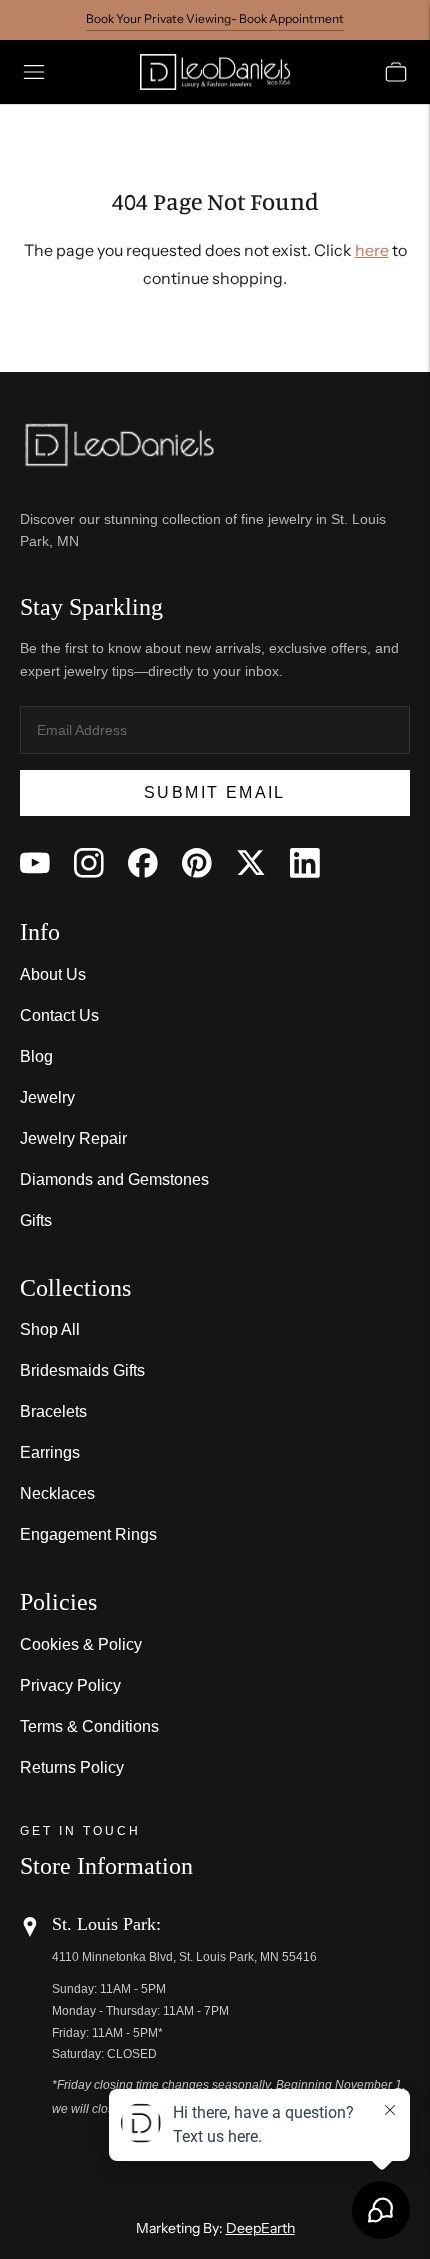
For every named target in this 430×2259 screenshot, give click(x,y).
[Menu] (34, 72)
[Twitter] (251, 863)
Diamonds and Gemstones (114, 1179)
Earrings (50, 1452)
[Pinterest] (197, 863)
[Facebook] (143, 863)
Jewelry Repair (73, 1138)
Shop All (50, 1329)
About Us (53, 974)
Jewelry (47, 1097)
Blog (36, 1056)
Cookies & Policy (81, 1644)
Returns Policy (72, 1767)
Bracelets (53, 1411)
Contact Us (59, 1015)
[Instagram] (89, 863)
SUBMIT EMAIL (215, 792)
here (372, 250)
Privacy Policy (70, 1685)
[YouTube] (35, 863)
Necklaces (57, 1493)
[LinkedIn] (305, 863)
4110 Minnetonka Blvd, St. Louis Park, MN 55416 (184, 1957)
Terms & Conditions (89, 1726)
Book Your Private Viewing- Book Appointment (215, 18)
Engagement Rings (88, 1534)
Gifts (36, 1220)
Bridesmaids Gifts (82, 1370)
